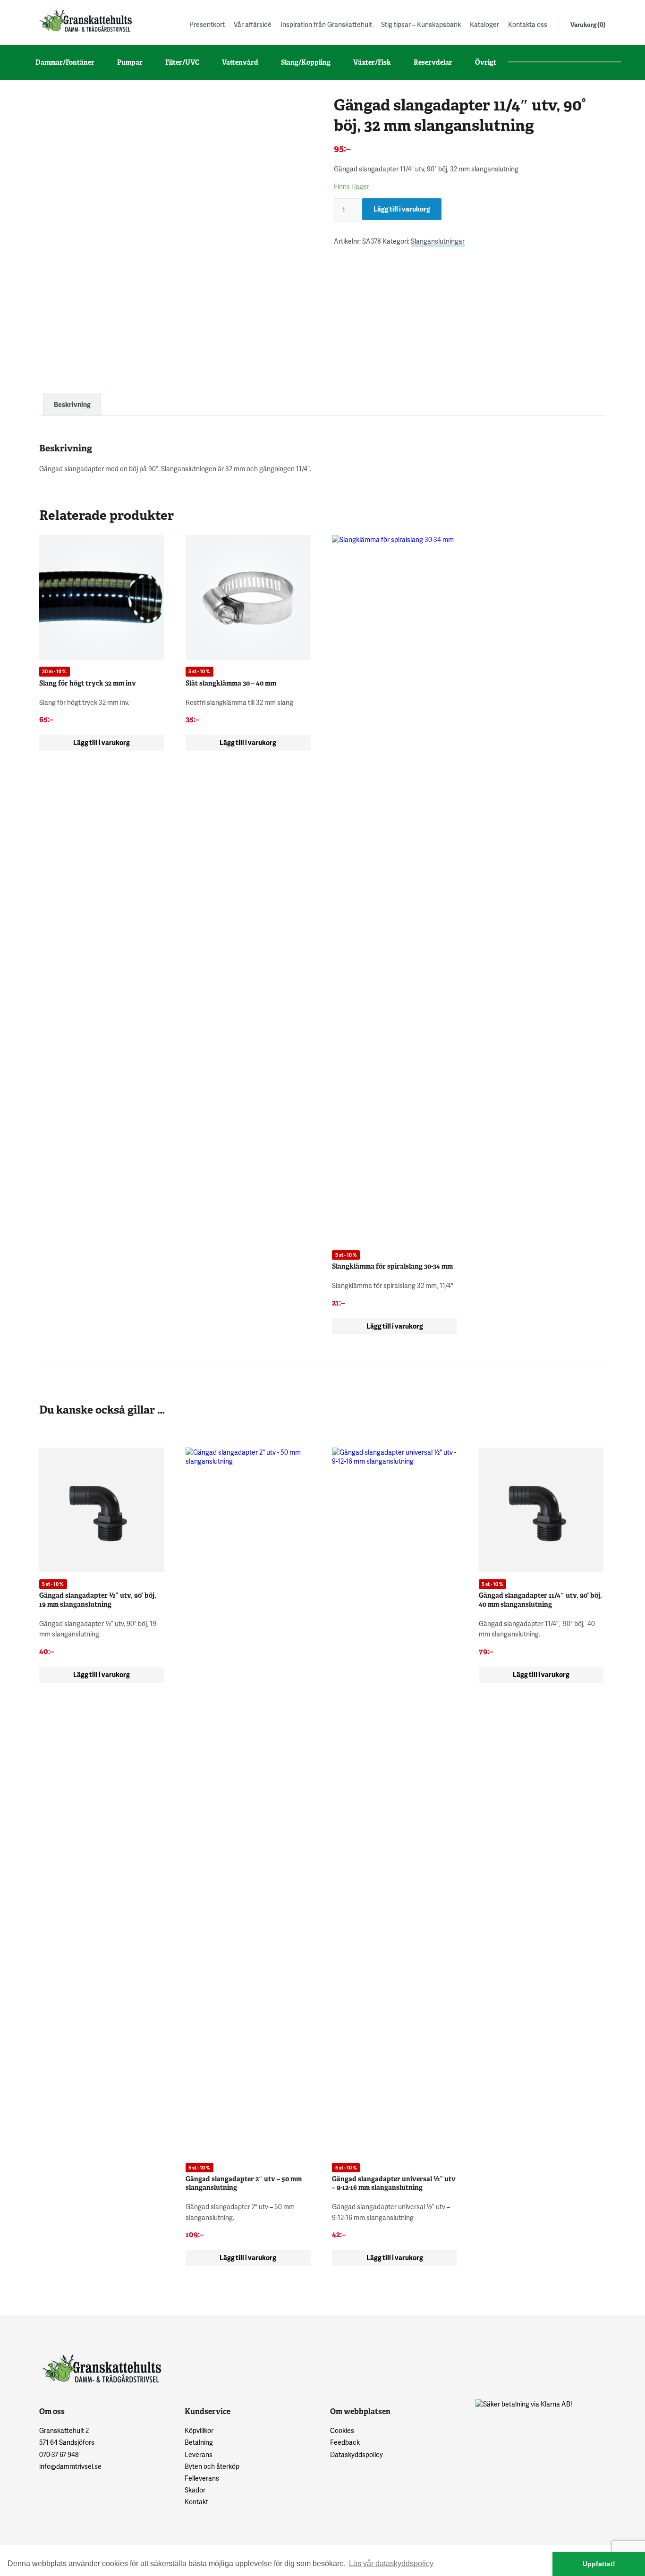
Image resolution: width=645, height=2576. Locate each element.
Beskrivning (72, 404)
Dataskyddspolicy (356, 2454)
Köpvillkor (199, 2430)
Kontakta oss (528, 24)
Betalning (199, 2442)
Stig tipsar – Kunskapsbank (421, 24)
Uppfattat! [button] (599, 2564)
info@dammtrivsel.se (70, 2466)
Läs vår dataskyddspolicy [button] (391, 2563)
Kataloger (484, 24)
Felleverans (202, 2478)
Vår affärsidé (253, 24)
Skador (195, 2490)
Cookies (342, 2430)
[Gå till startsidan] (85, 21)
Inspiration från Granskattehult (326, 24)
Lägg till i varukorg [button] (102, 742)
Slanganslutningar (438, 241)
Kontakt (196, 2502)
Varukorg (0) (588, 25)
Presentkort (207, 24)
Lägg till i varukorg (402, 209)
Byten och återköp (212, 2466)
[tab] (72, 404)
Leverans (199, 2454)
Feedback (345, 2442)
